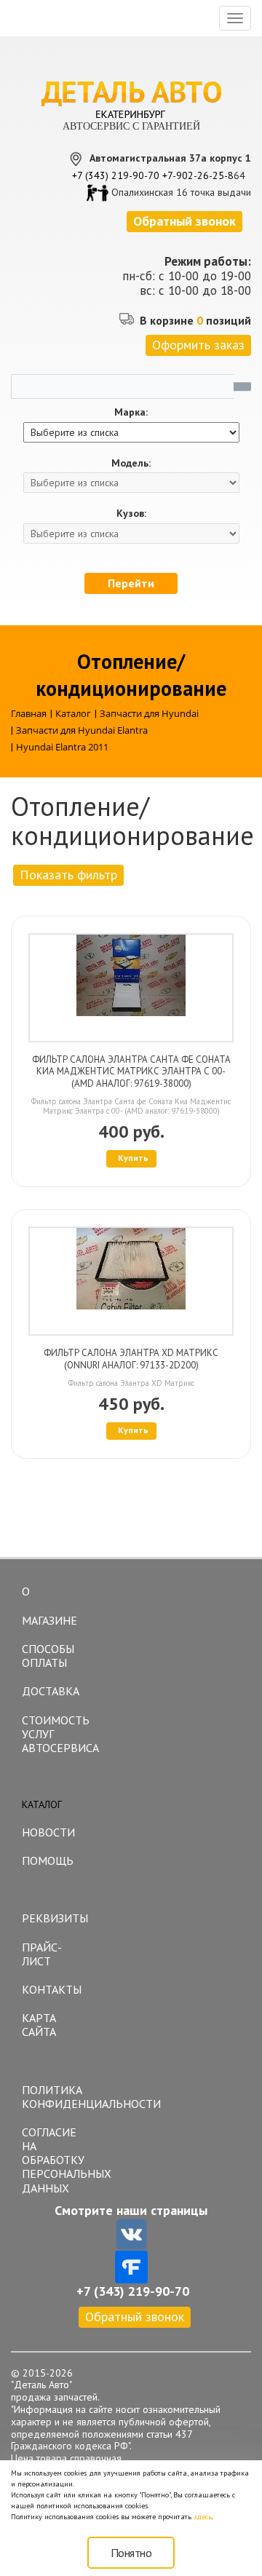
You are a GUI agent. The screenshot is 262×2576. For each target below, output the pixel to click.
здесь (203, 2517)
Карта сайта (39, 2025)
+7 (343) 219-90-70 (116, 175)
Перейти (131, 583)
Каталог (42, 1804)
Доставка (51, 1691)
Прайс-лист (42, 1954)
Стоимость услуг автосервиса (55, 1734)
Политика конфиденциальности (55, 2097)
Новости (48, 1832)
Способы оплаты (48, 1656)
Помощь (48, 1860)
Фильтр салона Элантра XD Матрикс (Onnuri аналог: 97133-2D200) (131, 1359)
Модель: (131, 463)
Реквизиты (55, 1918)
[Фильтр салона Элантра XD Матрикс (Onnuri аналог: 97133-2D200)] (131, 1281)
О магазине (49, 1606)
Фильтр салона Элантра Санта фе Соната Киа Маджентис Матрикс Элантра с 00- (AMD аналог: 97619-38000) (131, 1072)
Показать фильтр (68, 875)
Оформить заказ (198, 345)
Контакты (52, 1989)
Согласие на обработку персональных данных (55, 2160)
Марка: (131, 412)
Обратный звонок (135, 2317)
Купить (133, 1158)
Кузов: (131, 514)
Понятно (131, 2553)
